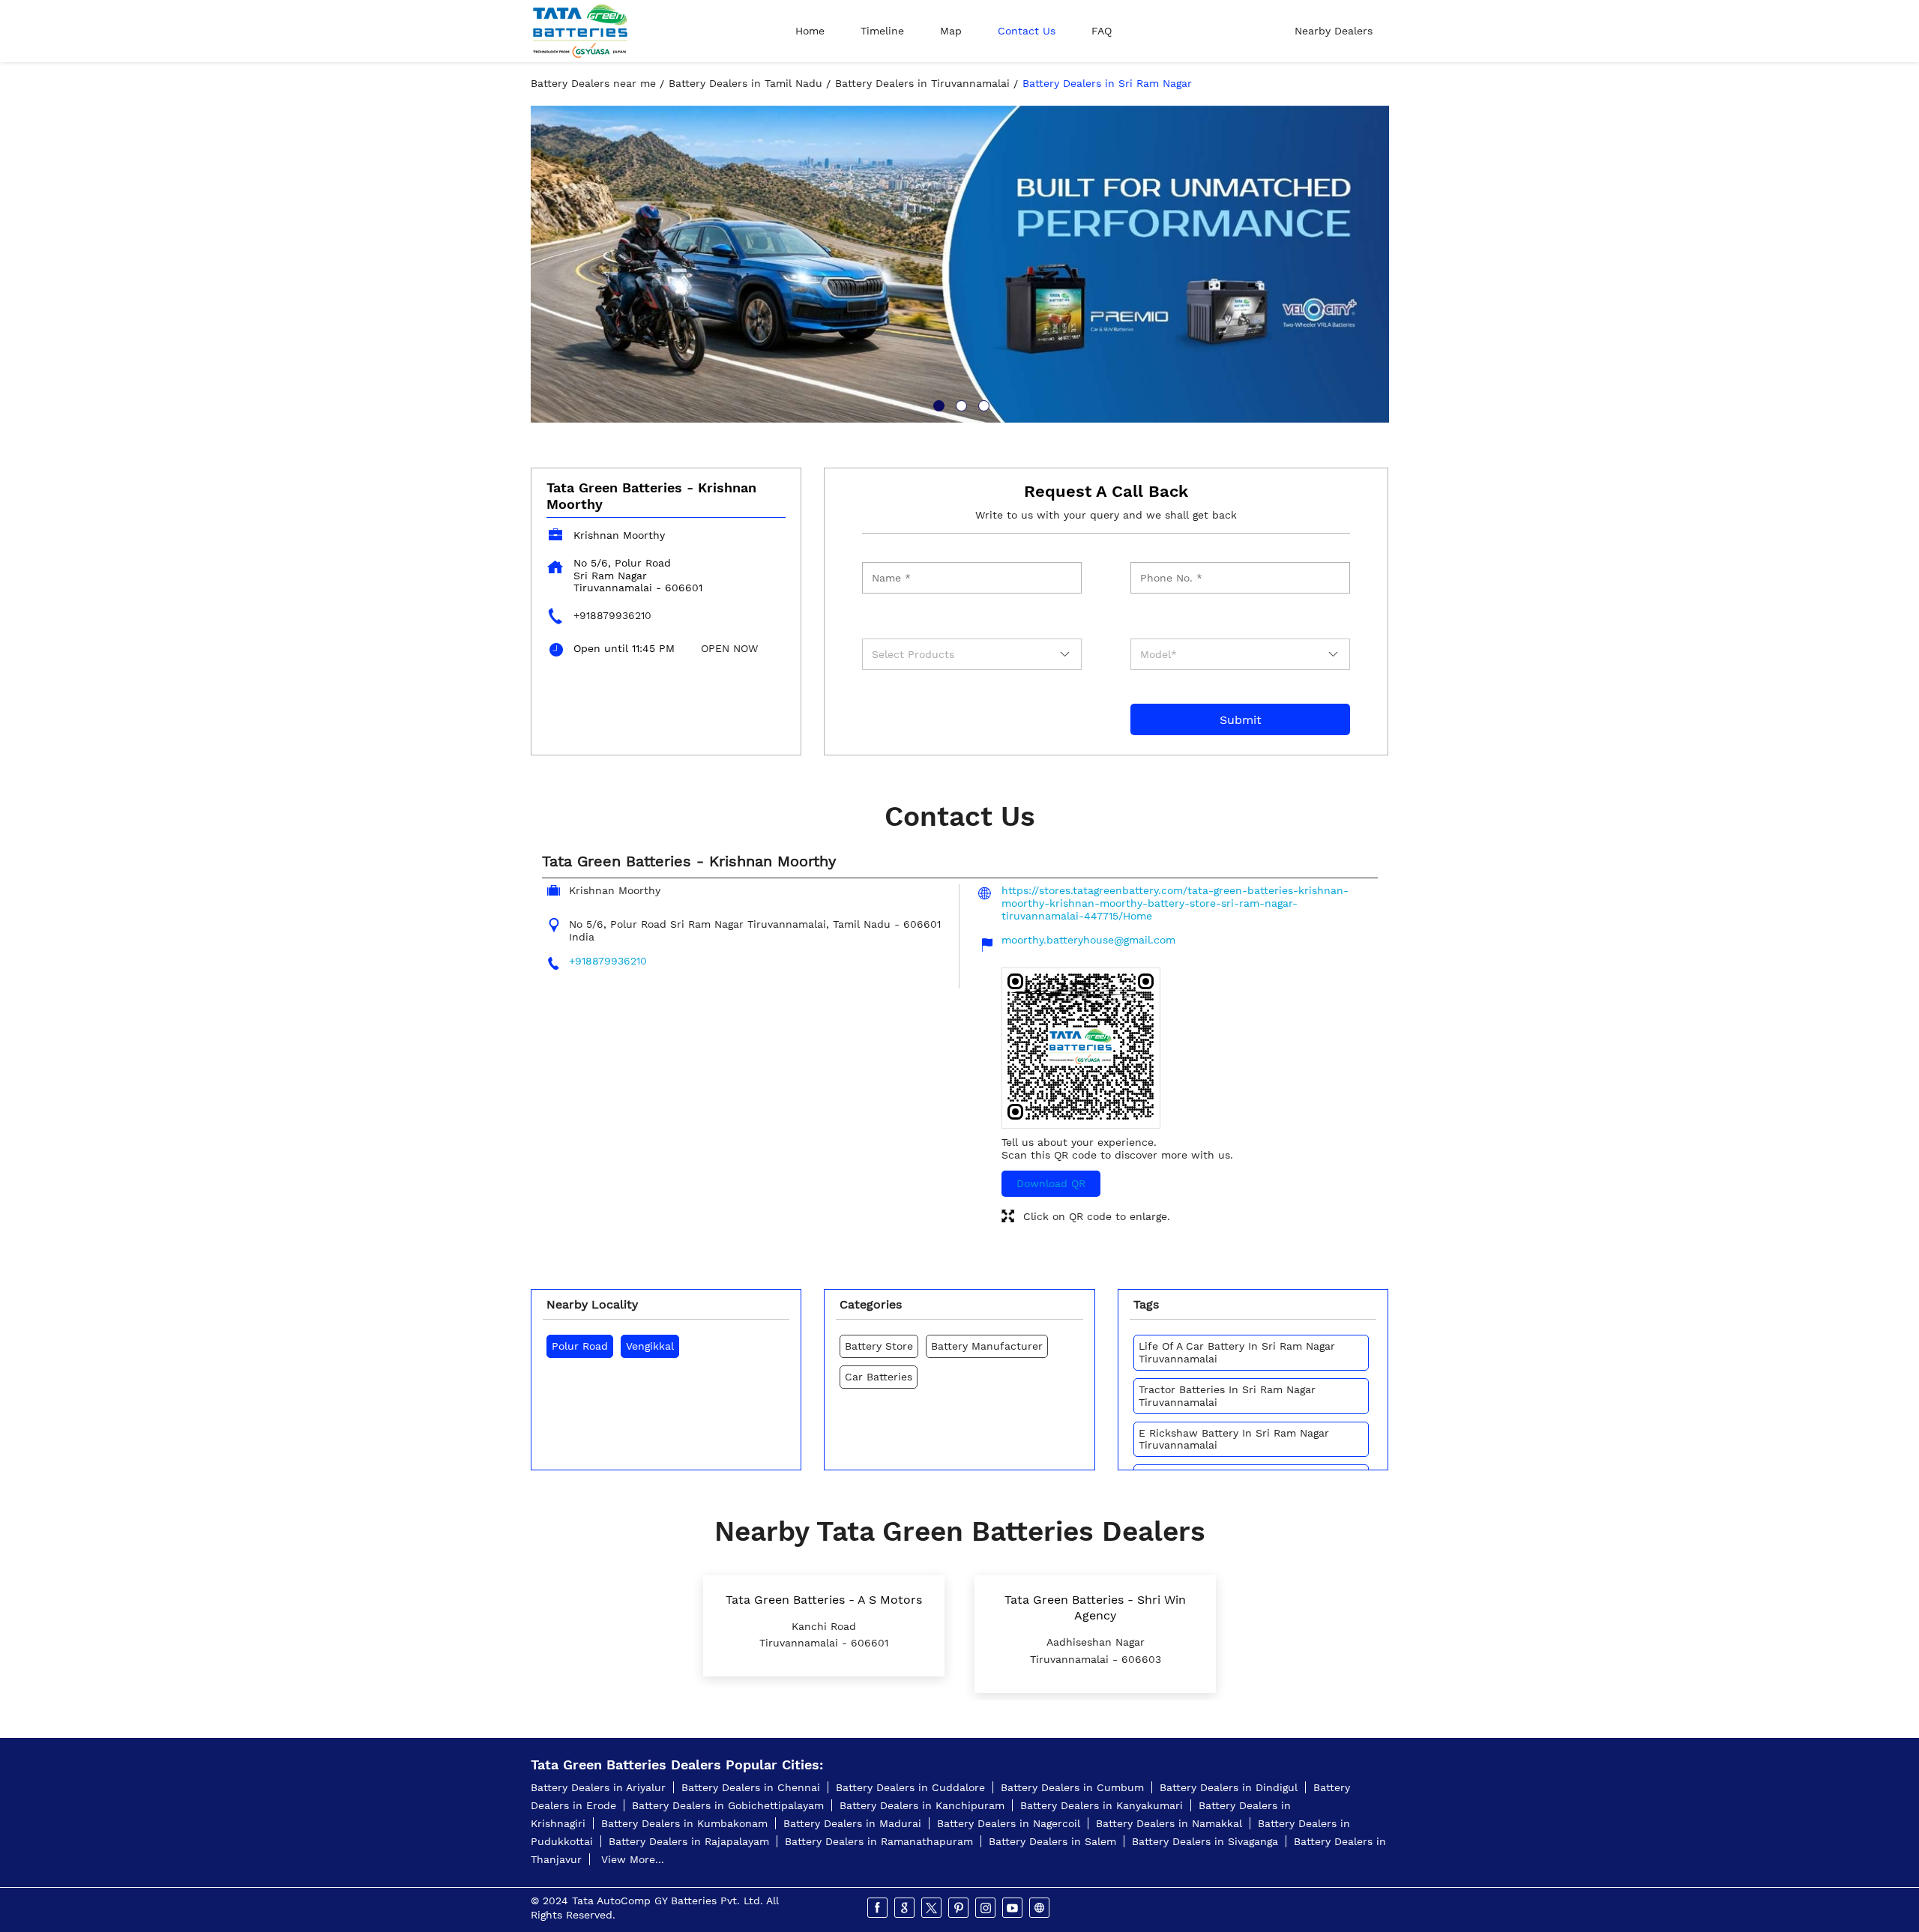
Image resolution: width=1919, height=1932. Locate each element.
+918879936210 (612, 615)
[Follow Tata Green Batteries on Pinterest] (959, 1908)
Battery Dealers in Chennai (751, 1787)
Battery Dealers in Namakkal (1169, 1823)
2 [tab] (959, 404)
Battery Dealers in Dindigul (1229, 1787)
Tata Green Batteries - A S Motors (824, 1600)
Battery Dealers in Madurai (852, 1823)
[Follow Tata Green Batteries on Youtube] (1013, 1908)
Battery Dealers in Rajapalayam (689, 1841)
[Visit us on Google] (906, 1908)
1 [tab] (937, 404)
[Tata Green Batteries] (580, 31)
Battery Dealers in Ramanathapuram (879, 1841)
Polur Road (580, 1346)
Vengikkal (650, 1346)
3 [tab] (982, 404)
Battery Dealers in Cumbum (1072, 1787)
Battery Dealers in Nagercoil (1009, 1823)
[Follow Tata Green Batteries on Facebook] (879, 1908)
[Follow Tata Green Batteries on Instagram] (986, 1908)
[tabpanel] (960, 264)
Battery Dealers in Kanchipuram (922, 1805)
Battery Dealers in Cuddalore (910, 1787)
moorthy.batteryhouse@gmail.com (1088, 940)
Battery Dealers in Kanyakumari (1102, 1805)
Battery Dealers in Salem (1052, 1841)
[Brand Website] (1040, 1908)
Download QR (1051, 1183)
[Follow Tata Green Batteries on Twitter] (933, 1908)
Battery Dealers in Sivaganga (1205, 1841)
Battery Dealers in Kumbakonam (684, 1823)
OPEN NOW (729, 648)
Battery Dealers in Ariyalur (598, 1787)
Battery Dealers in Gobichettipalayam (728, 1805)
